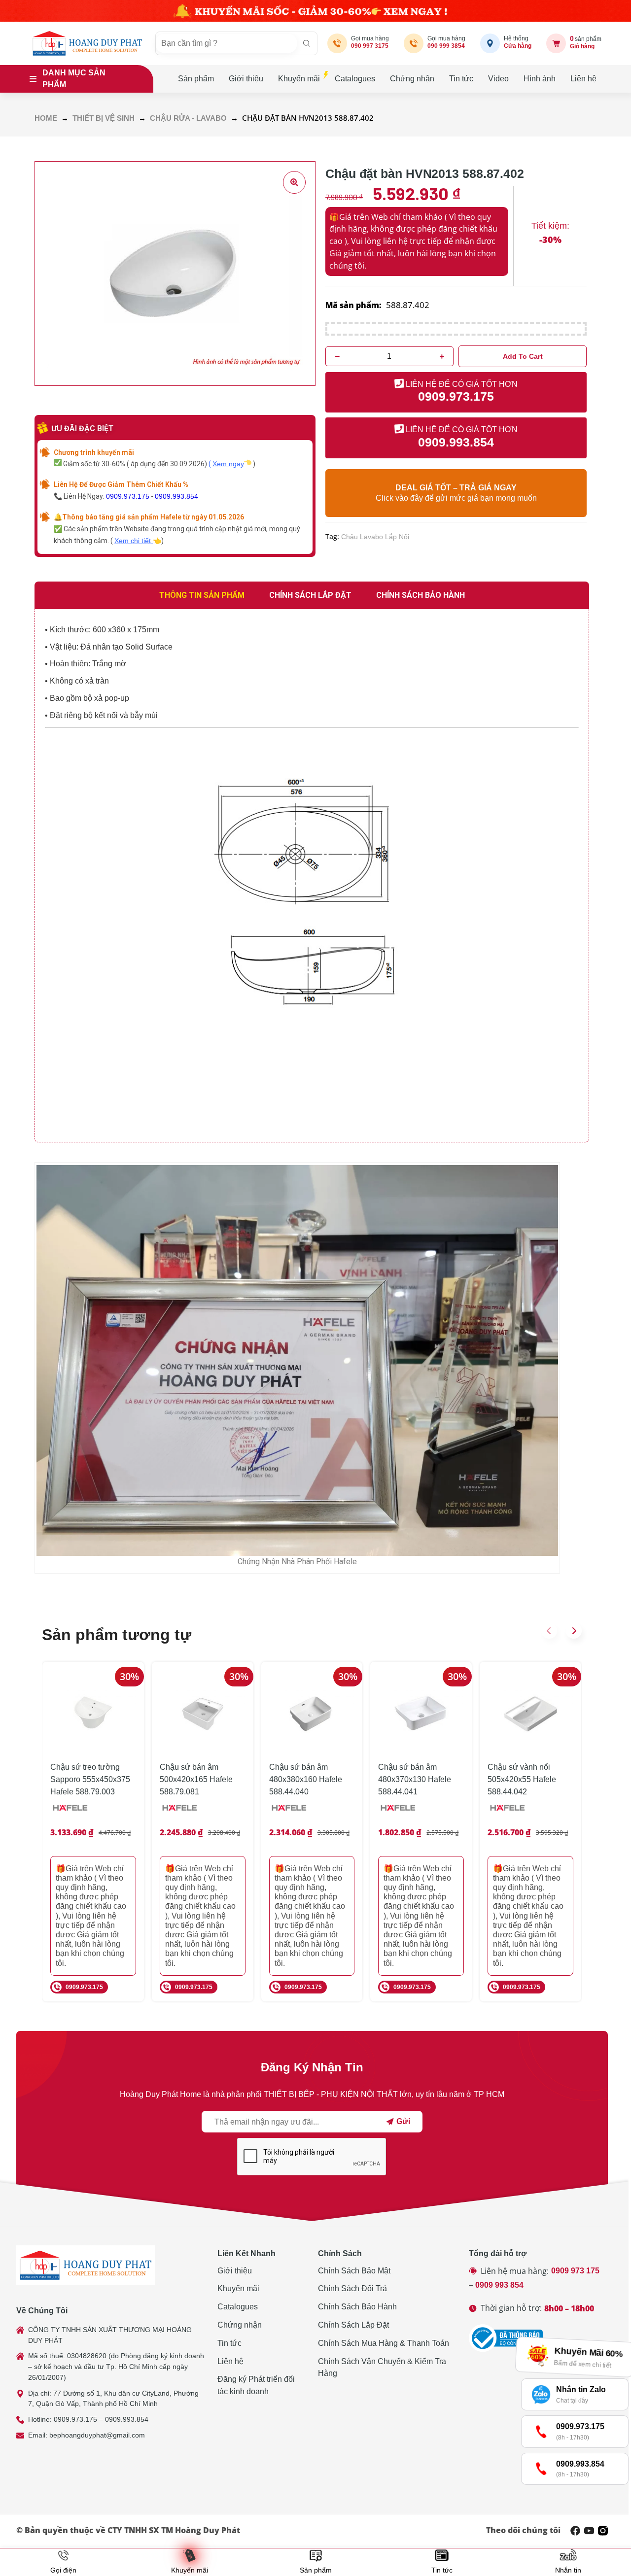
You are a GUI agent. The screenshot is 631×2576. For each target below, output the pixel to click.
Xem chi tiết (134, 541)
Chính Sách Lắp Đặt (353, 2325)
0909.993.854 (176, 496)
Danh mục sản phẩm (74, 79)
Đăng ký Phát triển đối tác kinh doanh (256, 2385)
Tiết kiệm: (550, 226)
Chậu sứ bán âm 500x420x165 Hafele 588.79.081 (196, 1779)
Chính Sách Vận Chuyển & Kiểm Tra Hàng (382, 2368)
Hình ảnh (540, 79)
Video (498, 79)
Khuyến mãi (299, 79)
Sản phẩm (196, 79)
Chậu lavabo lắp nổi (375, 537)
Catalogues (355, 79)
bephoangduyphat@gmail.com (97, 2435)
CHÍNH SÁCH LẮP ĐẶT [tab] (310, 595)
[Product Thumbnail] (294, 182)
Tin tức (461, 79)
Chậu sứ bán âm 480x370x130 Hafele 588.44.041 (415, 1779)
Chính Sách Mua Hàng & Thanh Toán (384, 2343)
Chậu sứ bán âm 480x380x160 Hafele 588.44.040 (306, 1779)
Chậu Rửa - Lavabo (188, 118)
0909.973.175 (128, 496)
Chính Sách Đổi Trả (352, 2288)
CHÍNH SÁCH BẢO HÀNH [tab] (421, 595)
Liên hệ (583, 79)
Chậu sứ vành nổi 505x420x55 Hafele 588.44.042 (522, 1779)
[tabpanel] (312, 876)
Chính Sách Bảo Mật (354, 2271)
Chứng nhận (412, 79)
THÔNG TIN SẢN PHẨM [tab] (202, 595)
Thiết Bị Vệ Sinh (104, 118)
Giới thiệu (246, 79)
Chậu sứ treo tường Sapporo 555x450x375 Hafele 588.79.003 (90, 1779)
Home (46, 118)
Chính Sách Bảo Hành (357, 2307)
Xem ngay (228, 464)
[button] (549, 1631)
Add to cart (523, 356)
